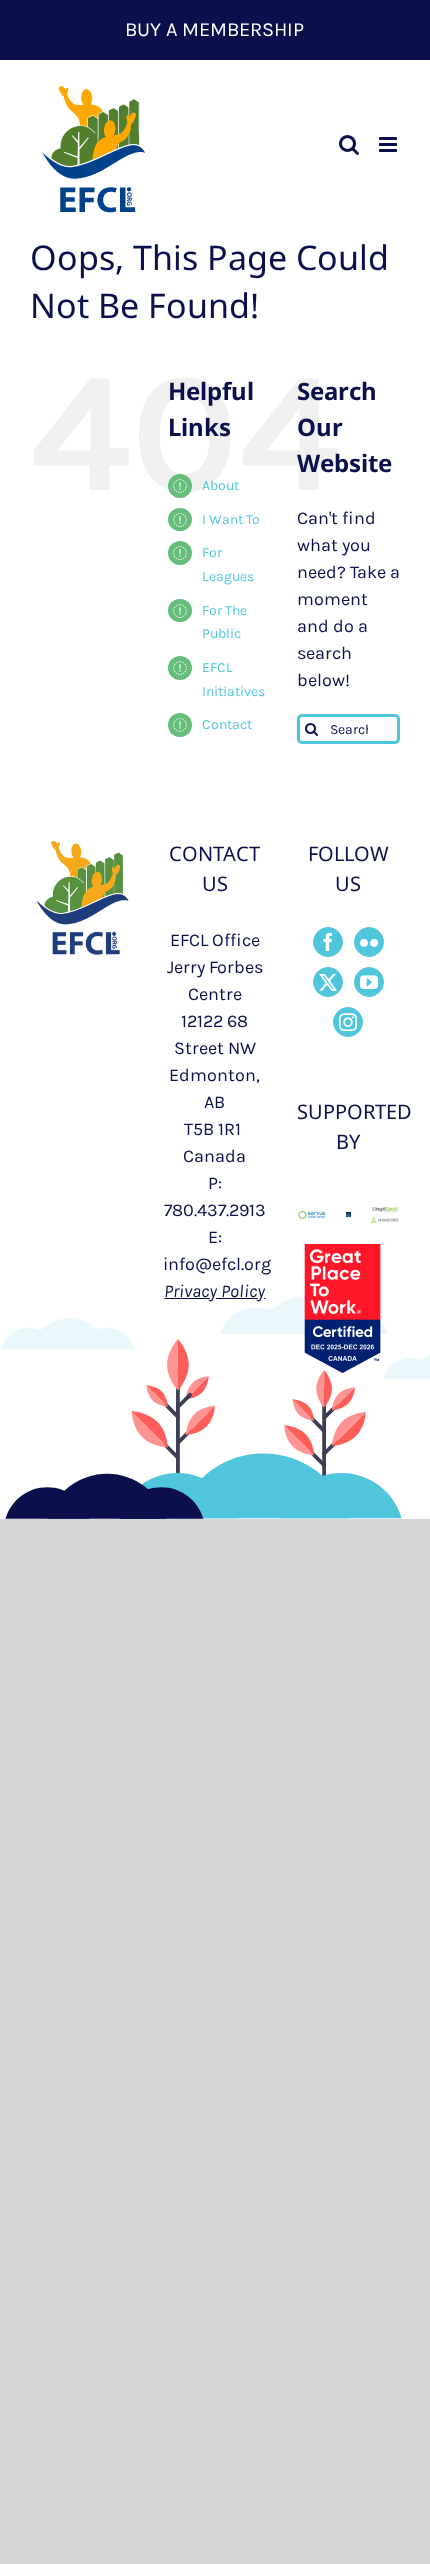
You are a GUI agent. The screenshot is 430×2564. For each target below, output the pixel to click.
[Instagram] (348, 1022)
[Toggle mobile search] (349, 144)
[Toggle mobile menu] (389, 144)
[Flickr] (369, 942)
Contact (227, 724)
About (220, 485)
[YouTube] (369, 982)
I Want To (231, 519)
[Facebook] (328, 942)
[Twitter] (328, 982)
